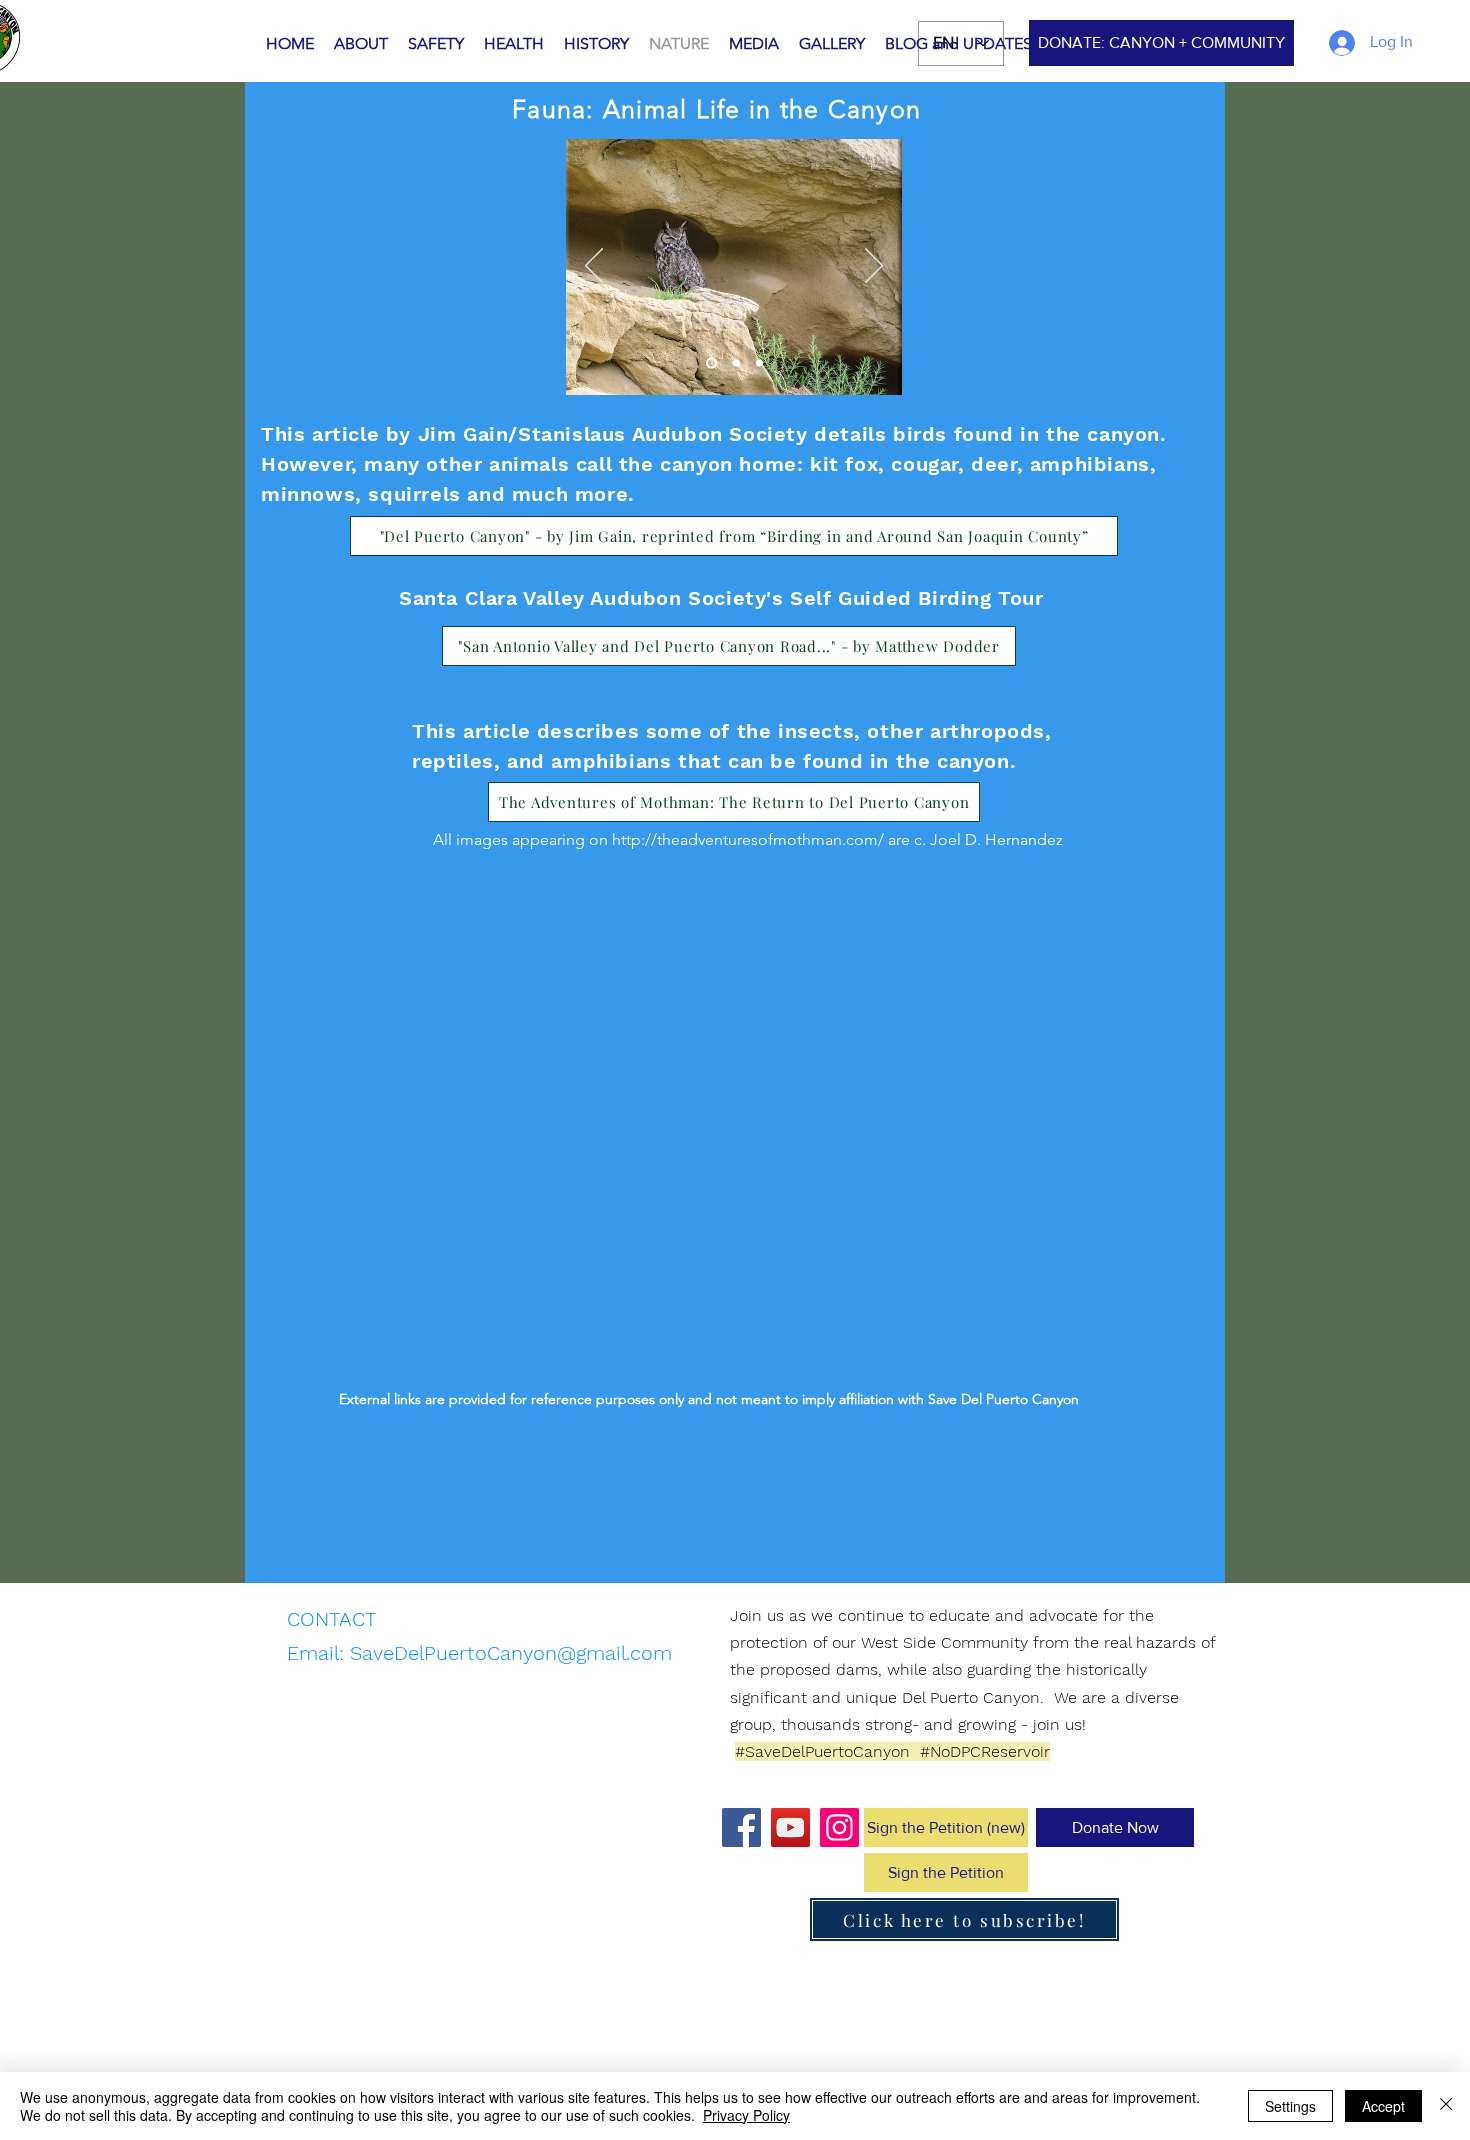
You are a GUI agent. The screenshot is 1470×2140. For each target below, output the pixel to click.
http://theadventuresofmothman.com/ (748, 839)
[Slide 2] (736, 363)
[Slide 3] (759, 363)
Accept (1383, 2106)
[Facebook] (741, 1827)
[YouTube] (790, 1827)
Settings (1290, 2106)
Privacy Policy (746, 2115)
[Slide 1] (711, 363)
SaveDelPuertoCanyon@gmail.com (511, 1653)
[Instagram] (839, 1827)
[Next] (874, 267)
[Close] (1446, 2106)
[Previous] (594, 267)
